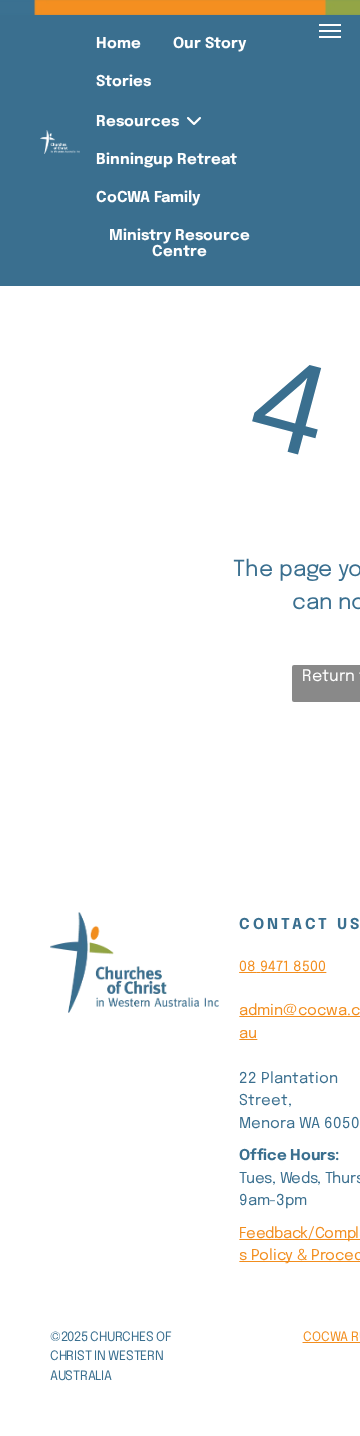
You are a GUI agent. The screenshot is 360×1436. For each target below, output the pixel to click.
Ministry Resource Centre (179, 244)
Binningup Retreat (166, 160)
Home (118, 44)
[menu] (330, 31)
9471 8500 (293, 967)
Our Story (209, 44)
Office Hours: (288, 1156)
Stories (123, 82)
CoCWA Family (148, 198)
